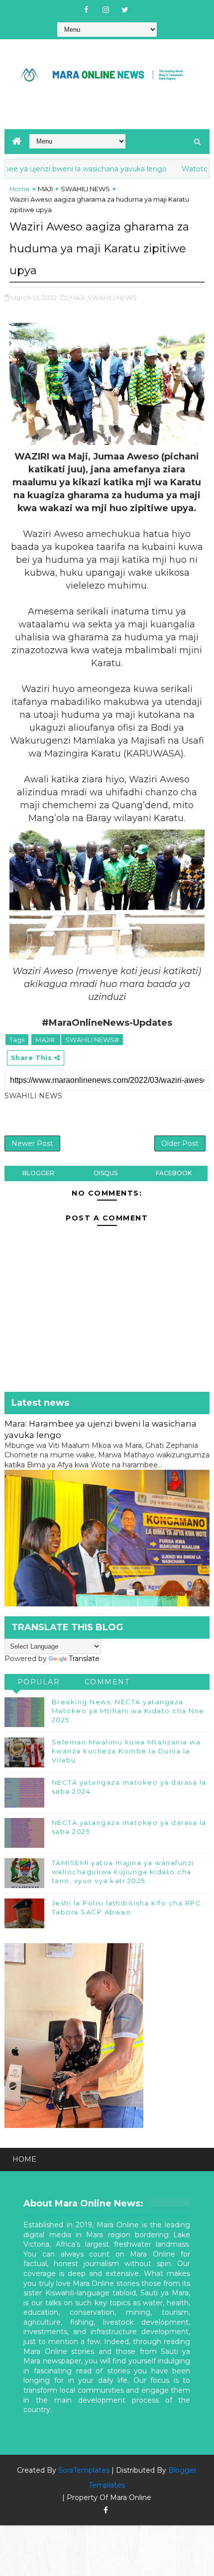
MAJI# (46, 1040)
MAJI (45, 189)
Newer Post (32, 1143)
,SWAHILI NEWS (111, 298)
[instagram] (106, 10)
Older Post (180, 1143)
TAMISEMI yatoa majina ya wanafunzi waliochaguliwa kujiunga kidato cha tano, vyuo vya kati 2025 (123, 1872)
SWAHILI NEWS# (92, 1040)
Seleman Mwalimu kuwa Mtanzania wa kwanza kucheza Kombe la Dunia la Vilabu (126, 1751)
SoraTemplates (84, 2470)
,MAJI (76, 298)
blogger (38, 1173)
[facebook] (86, 10)
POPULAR (39, 1682)
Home (20, 189)
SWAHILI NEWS (85, 189)
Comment (107, 1682)
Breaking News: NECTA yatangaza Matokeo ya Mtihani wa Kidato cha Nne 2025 (128, 1711)
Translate (84, 1659)
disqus (106, 1173)
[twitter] (125, 10)
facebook (174, 1173)
